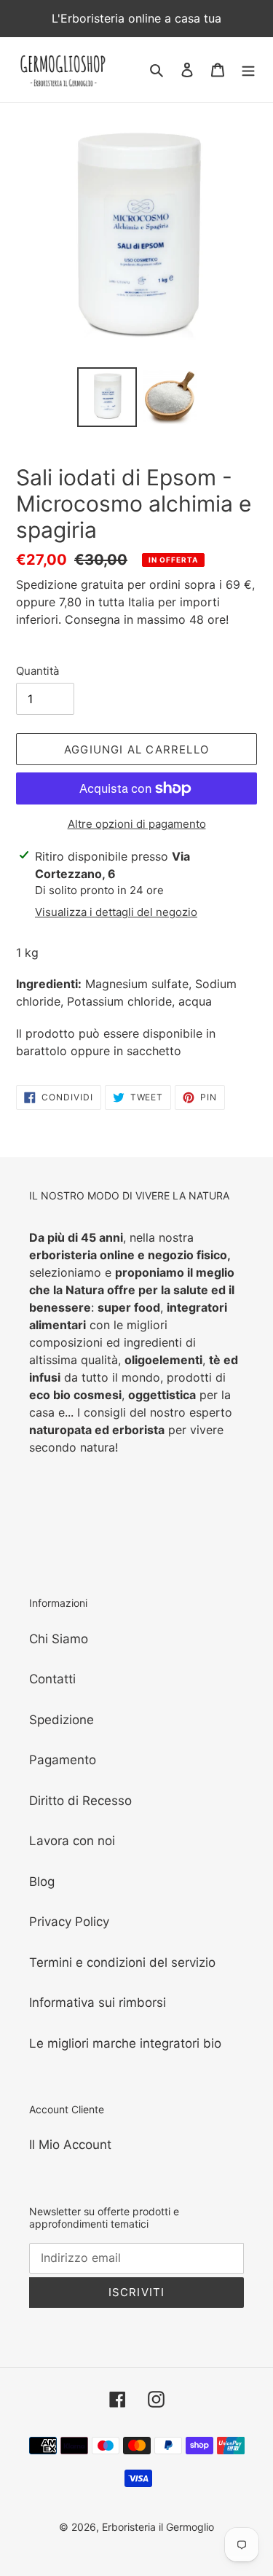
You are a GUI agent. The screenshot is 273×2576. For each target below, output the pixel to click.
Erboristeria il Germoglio (158, 2527)
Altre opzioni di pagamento (137, 824)
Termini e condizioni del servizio (122, 1962)
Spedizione (62, 1720)
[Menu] (248, 70)
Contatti (52, 1679)
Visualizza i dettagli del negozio (116, 912)
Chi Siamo (59, 1639)
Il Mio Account (70, 2145)
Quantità (37, 671)
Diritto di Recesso (80, 1801)
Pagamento (63, 1760)
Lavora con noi (72, 1841)
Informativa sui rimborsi (98, 2003)
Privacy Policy (69, 1922)
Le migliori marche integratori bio (125, 2043)
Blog (42, 1882)
